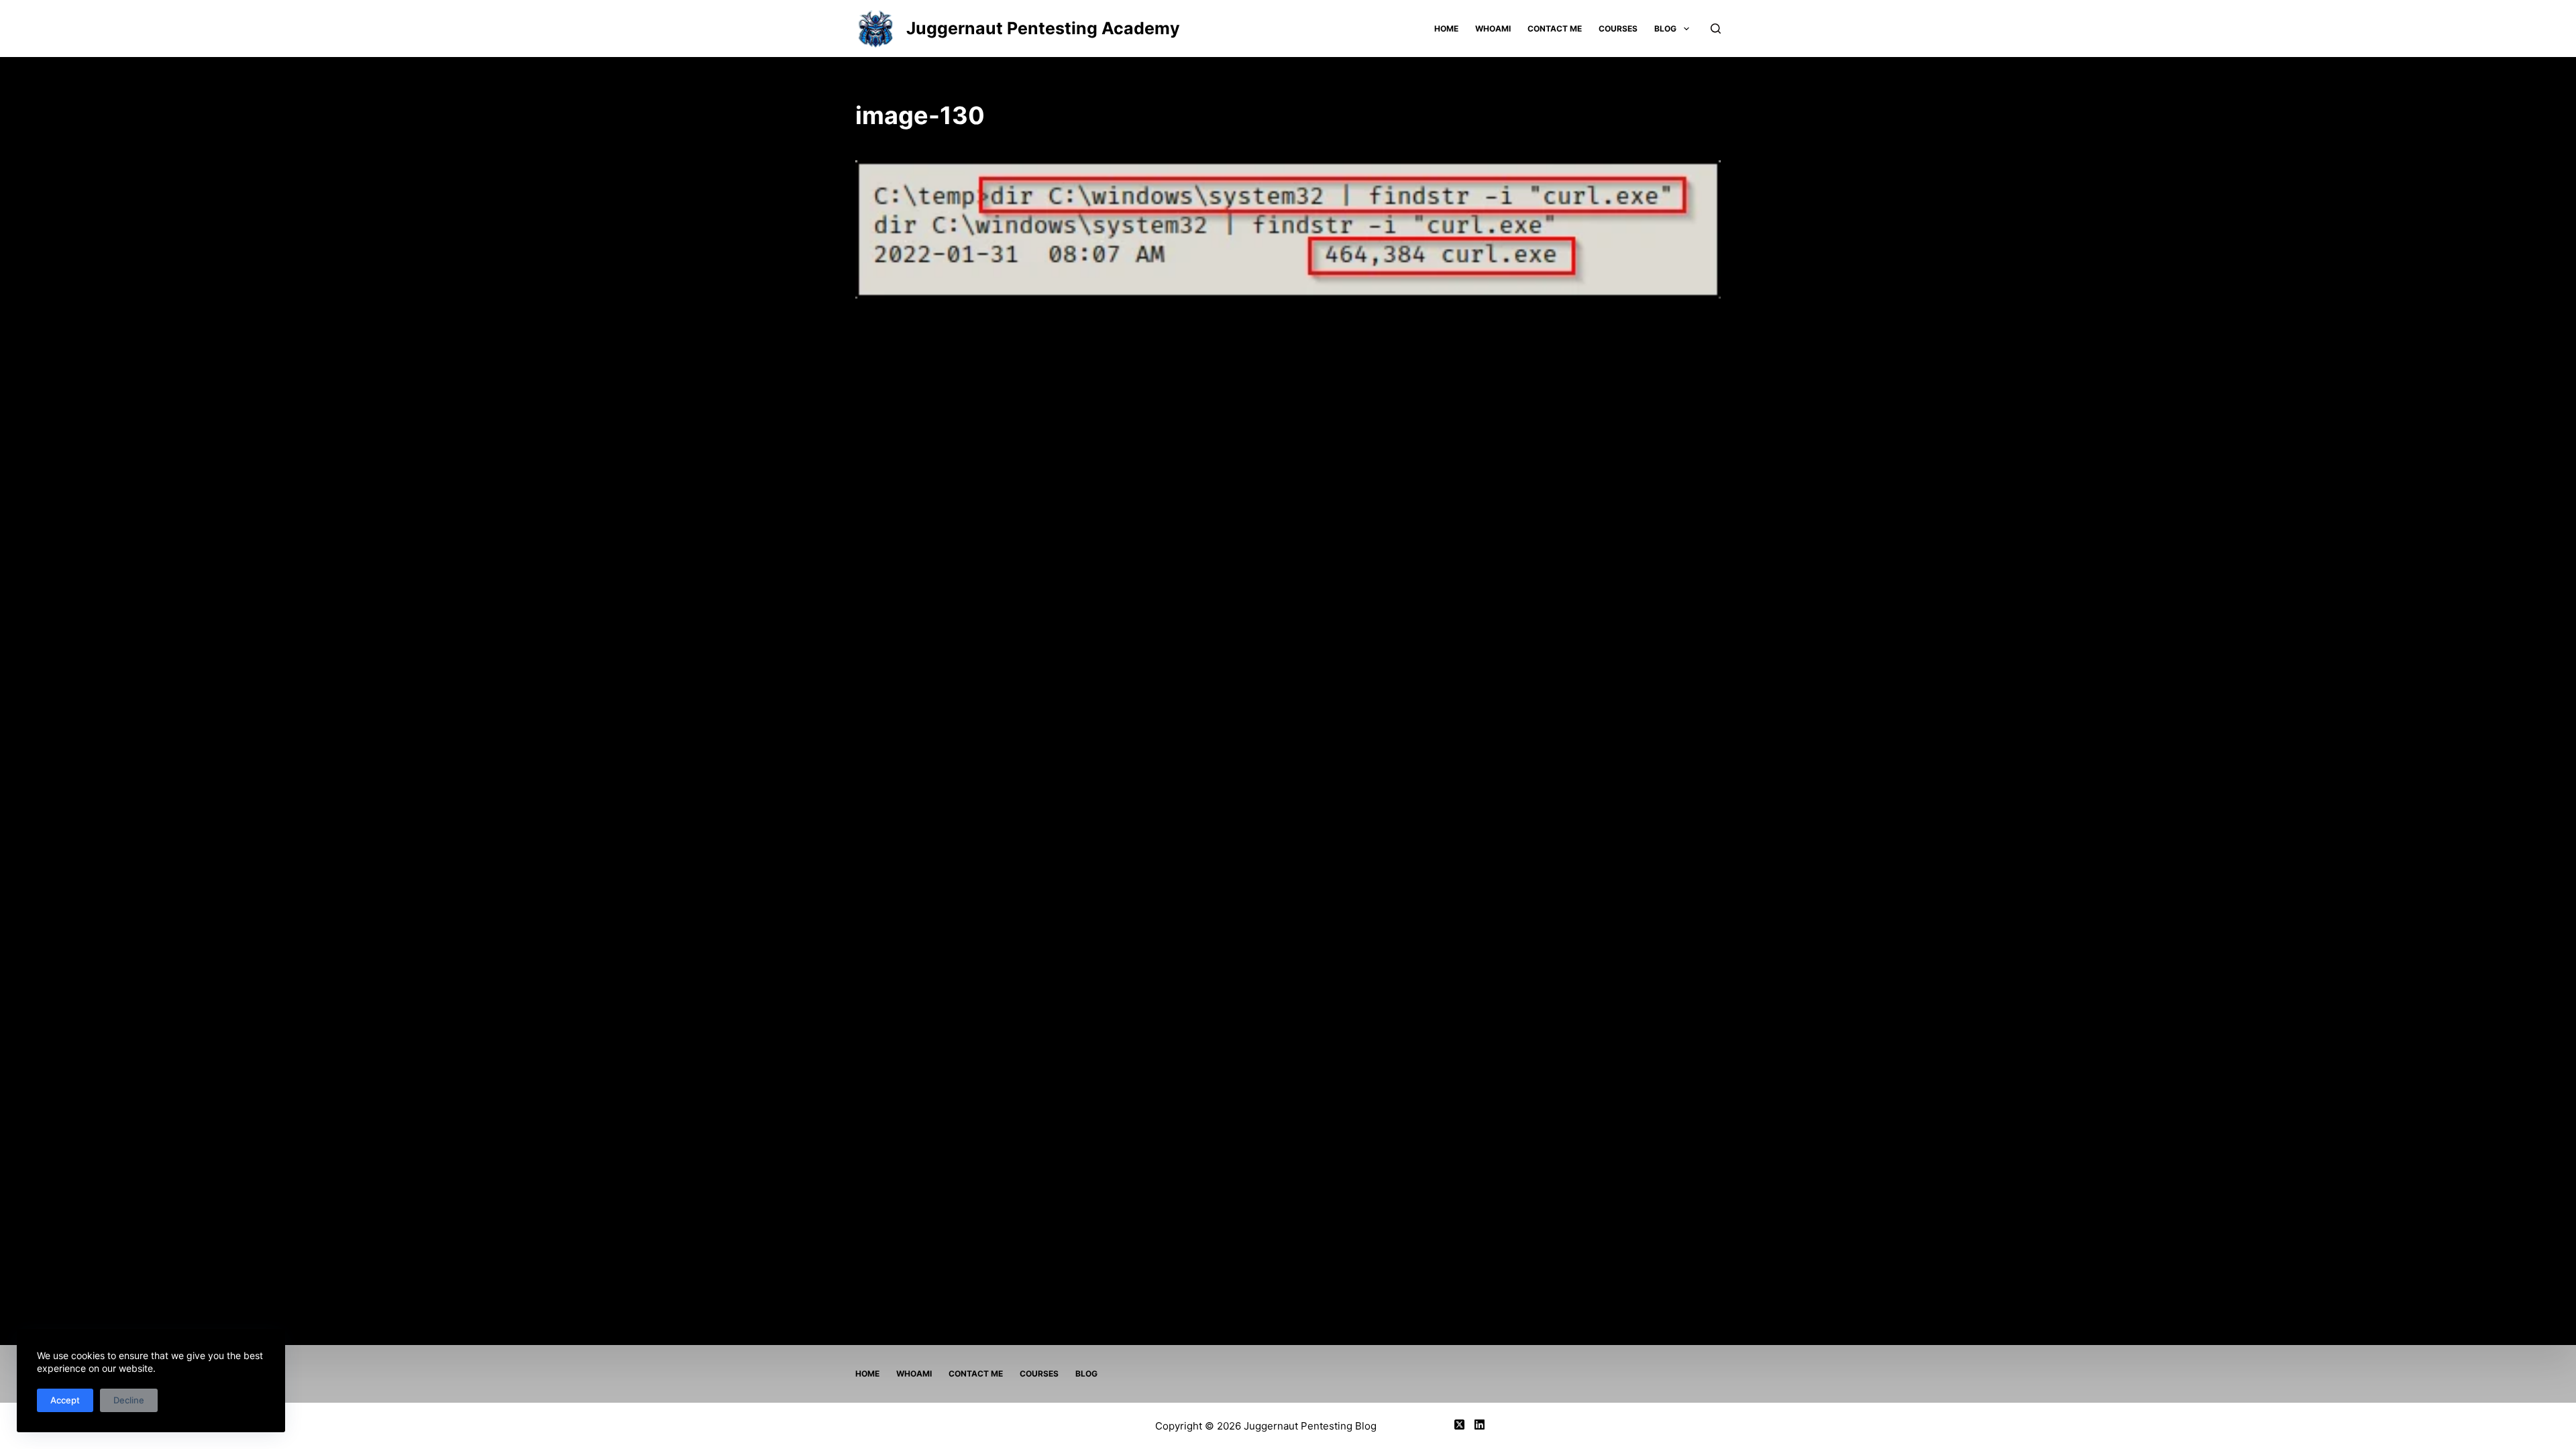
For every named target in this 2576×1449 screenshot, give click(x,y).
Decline (129, 1400)
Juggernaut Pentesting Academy (1043, 28)
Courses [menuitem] (1618, 29)
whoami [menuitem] (1493, 29)
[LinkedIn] (1480, 1425)
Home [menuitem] (1446, 29)
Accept (65, 1400)
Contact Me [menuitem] (1555, 29)
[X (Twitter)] (1459, 1425)
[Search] (1716, 29)
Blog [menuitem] (1665, 29)
